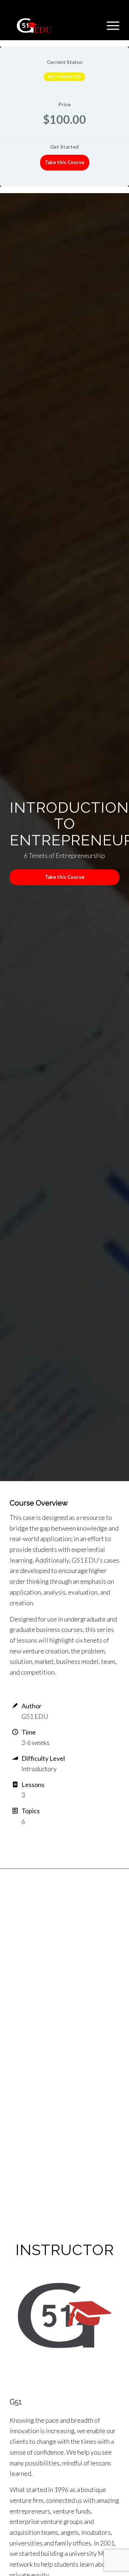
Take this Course (64, 162)
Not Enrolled (64, 77)
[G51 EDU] (54, 25)
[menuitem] (109, 25)
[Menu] (109, 25)
